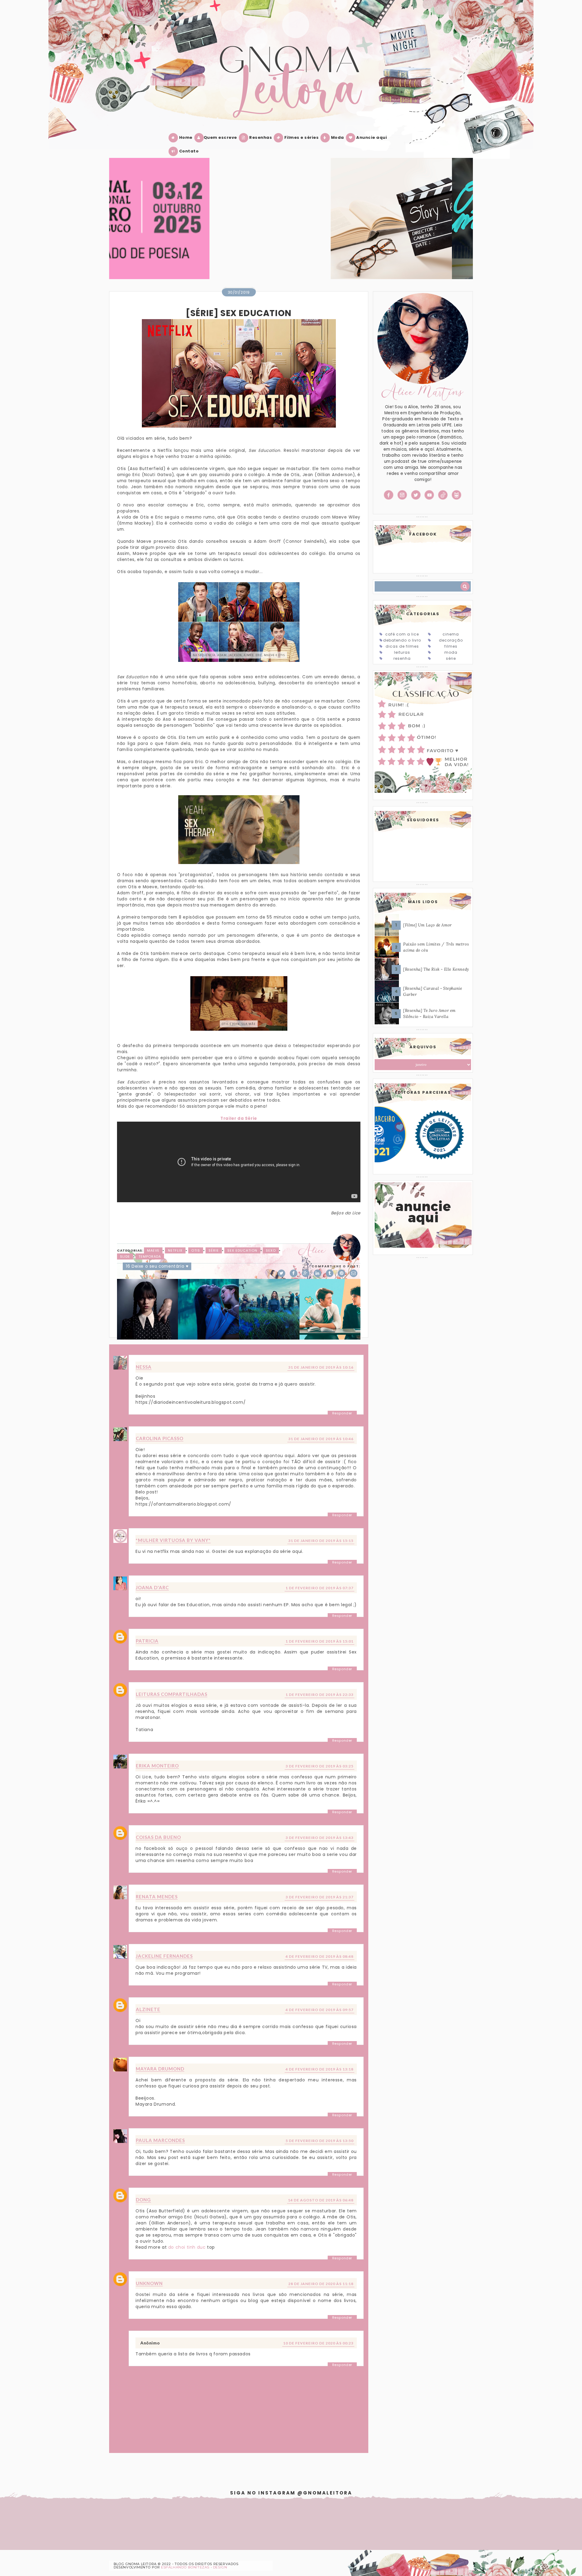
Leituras (402, 652)
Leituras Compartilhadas (172, 1694)
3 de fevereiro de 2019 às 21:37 (319, 1897)
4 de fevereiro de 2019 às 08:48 (319, 1956)
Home (185, 137)
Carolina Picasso (160, 1438)
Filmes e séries (301, 137)
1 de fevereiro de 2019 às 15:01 (319, 1641)
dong (143, 2200)
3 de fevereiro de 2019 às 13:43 (319, 1838)
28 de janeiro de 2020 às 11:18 (321, 2284)
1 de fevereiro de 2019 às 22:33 (319, 1695)
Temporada (150, 1256)
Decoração (451, 640)
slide (125, 1256)
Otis (196, 1250)
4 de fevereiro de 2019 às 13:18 (319, 2069)
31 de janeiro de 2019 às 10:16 (321, 1367)
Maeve (153, 1250)
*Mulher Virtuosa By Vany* (173, 1540)
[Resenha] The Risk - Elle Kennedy (436, 969)
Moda (337, 137)
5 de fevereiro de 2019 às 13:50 (319, 2141)
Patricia (147, 1641)
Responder (342, 1413)
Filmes (451, 646)
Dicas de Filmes (402, 646)
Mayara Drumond (160, 2069)
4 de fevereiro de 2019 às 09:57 (319, 2010)
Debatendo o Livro (402, 640)
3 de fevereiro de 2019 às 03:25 (319, 1766)
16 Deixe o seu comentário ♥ (157, 1266)
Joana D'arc (152, 1587)
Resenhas (260, 137)
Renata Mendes (157, 1897)
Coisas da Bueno (158, 1837)
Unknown (149, 2283)
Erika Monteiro (157, 1766)
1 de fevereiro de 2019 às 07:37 (319, 1588)
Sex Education (242, 1250)
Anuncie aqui (371, 137)
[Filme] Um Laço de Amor (428, 925)
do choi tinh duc (187, 2247)
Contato (188, 151)
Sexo (271, 1250)
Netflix (175, 1250)
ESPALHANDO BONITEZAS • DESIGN (194, 2567)
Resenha (402, 658)
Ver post (170, 226)
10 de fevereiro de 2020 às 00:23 (318, 2343)
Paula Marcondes (160, 2140)
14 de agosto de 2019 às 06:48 (321, 2200)
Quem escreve (220, 137)
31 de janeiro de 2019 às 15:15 (321, 1541)
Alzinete (148, 2009)
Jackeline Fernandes (164, 1956)
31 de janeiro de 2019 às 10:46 (321, 1439)
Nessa (144, 1367)
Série (214, 1250)
